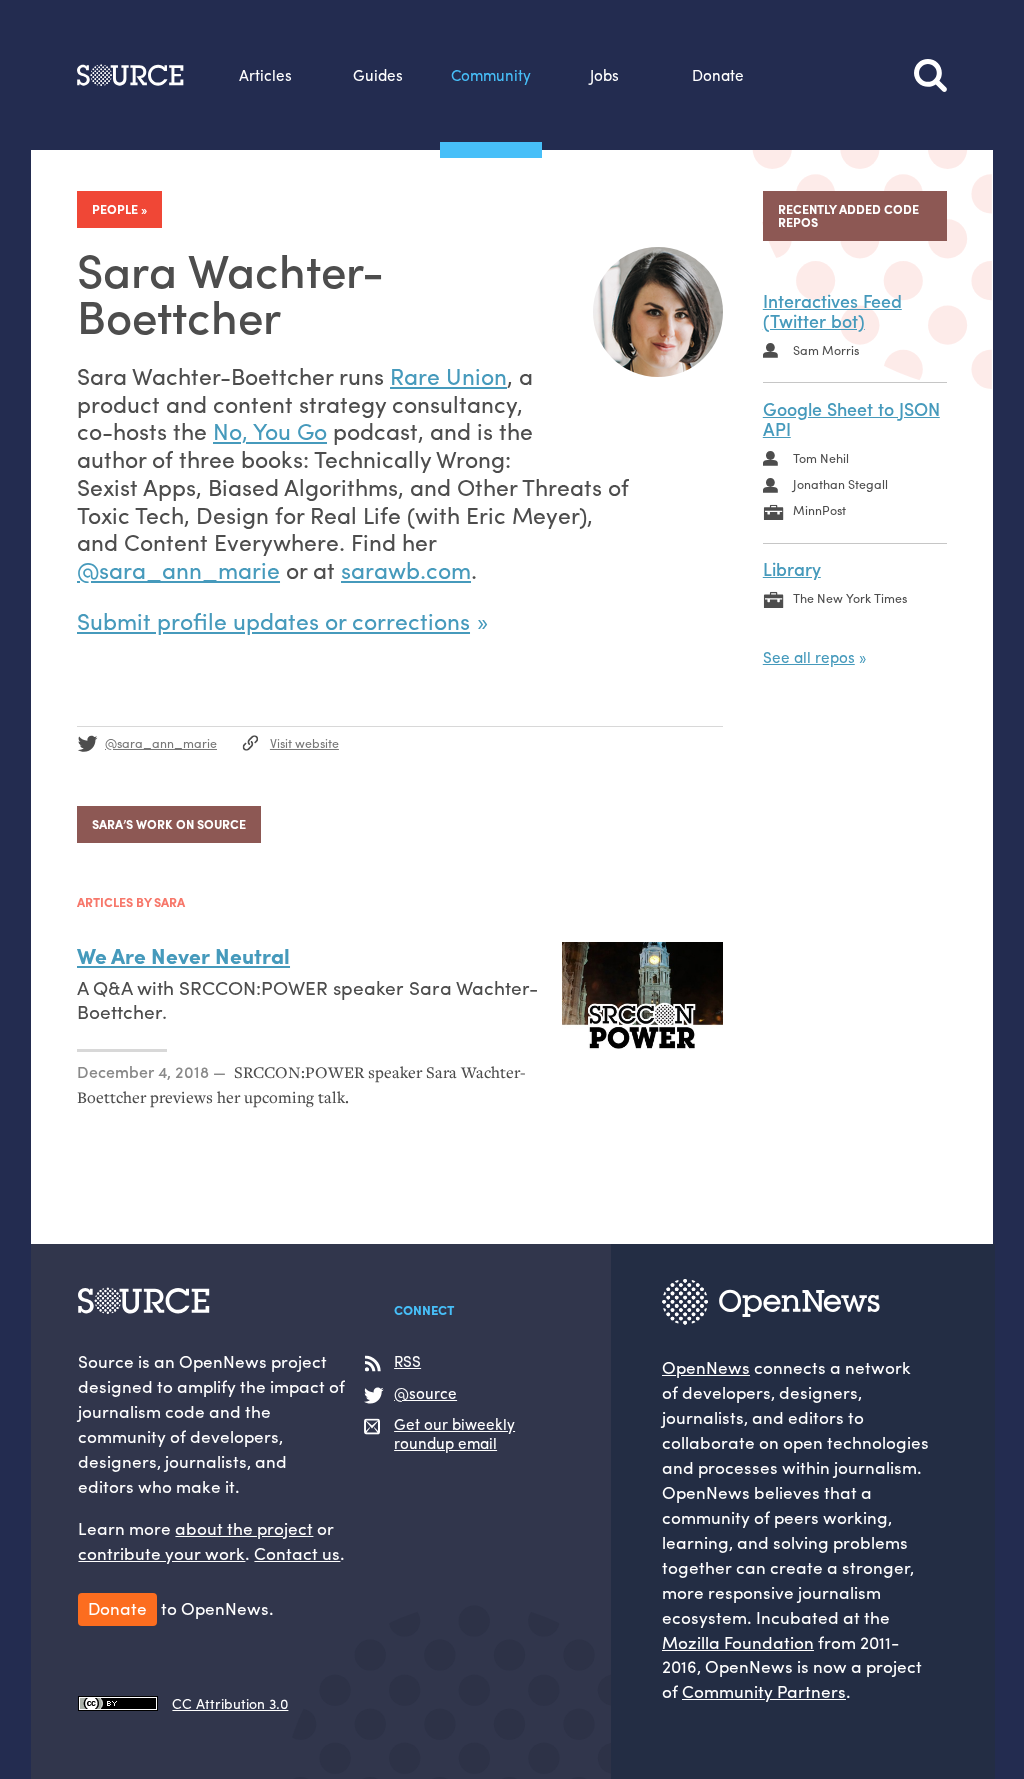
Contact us (297, 1552)
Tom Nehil (821, 458)
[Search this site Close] (930, 75)
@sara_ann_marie (178, 569)
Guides (378, 75)
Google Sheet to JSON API (851, 419)
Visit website (304, 743)
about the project (244, 1527)
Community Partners (764, 1690)
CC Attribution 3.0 (230, 1703)
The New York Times (850, 598)
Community (491, 75)
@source (425, 1394)
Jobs (604, 75)
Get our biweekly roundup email (454, 1434)
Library (792, 568)
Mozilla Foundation (738, 1641)
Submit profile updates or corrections (273, 620)
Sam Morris (826, 350)
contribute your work (161, 1552)
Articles (265, 75)
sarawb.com (406, 569)
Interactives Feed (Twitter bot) (832, 311)
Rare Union (448, 375)
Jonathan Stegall (840, 484)
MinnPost (819, 510)
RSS (407, 1362)
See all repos (809, 657)
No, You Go (270, 430)
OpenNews (706, 1366)
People (115, 209)
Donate (718, 75)
